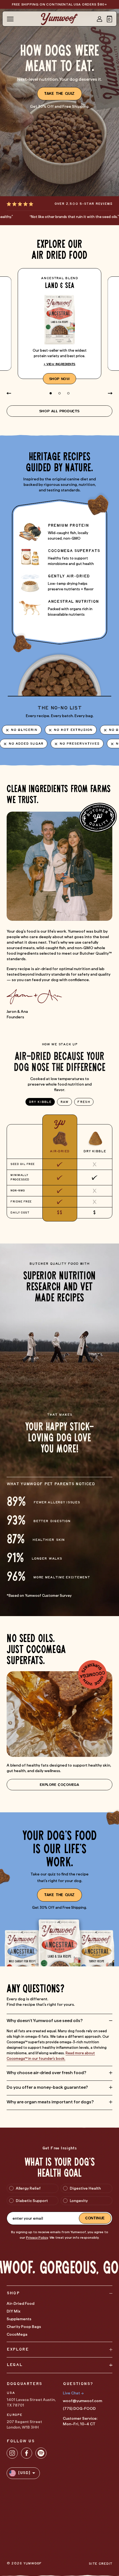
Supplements (19, 2319)
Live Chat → (73, 2393)
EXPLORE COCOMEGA (59, 1785)
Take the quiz (59, 94)
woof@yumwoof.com (82, 2401)
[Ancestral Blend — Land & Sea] (59, 324)
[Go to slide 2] (59, 393)
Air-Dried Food (20, 2303)
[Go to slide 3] (68, 393)
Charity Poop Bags (24, 2327)
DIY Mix (14, 2311)
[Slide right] (110, 393)
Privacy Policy (37, 2238)
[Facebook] (27, 2453)
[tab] (40, 1102)
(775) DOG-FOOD (79, 2408)
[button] (110, 19)
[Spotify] (41, 2453)
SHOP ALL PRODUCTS (59, 411)
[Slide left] (9, 393)
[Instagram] (12, 2453)
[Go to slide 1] (51, 393)
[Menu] (10, 19)
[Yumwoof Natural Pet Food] (59, 19)
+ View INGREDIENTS (60, 364)
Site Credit (100, 2564)
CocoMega (17, 2334)
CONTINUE (95, 2218)
